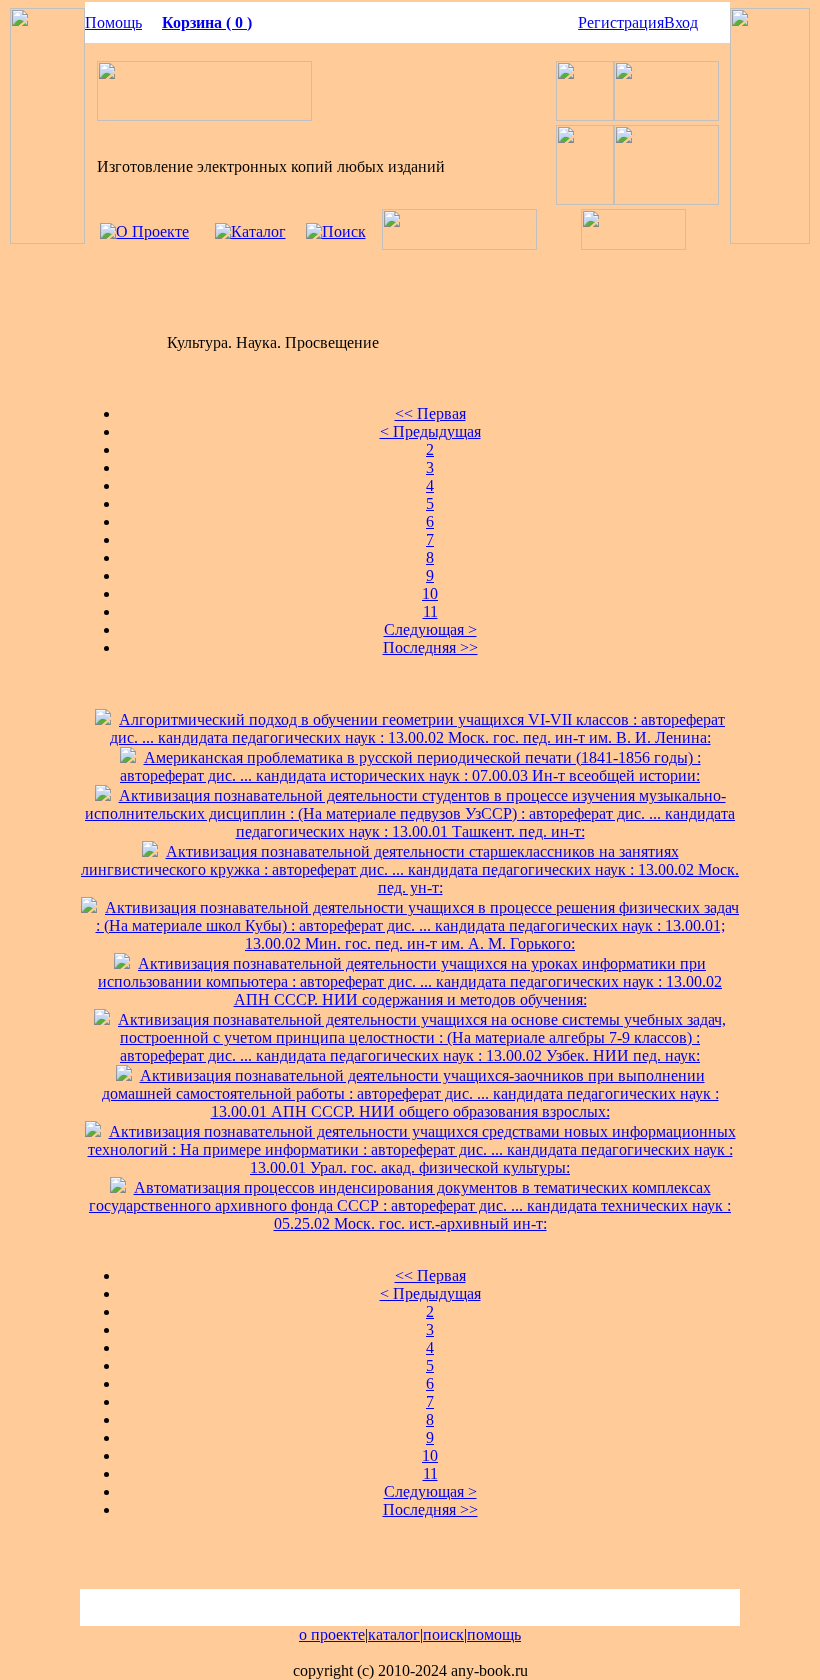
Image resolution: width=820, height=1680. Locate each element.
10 (430, 593)
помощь (494, 1634)
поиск (443, 1634)
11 (430, 611)
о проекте (332, 1634)
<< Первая (430, 413)
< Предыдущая (430, 431)
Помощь (113, 22)
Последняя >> (430, 647)
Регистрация (621, 22)
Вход (681, 22)
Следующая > (430, 629)
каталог (394, 1634)
